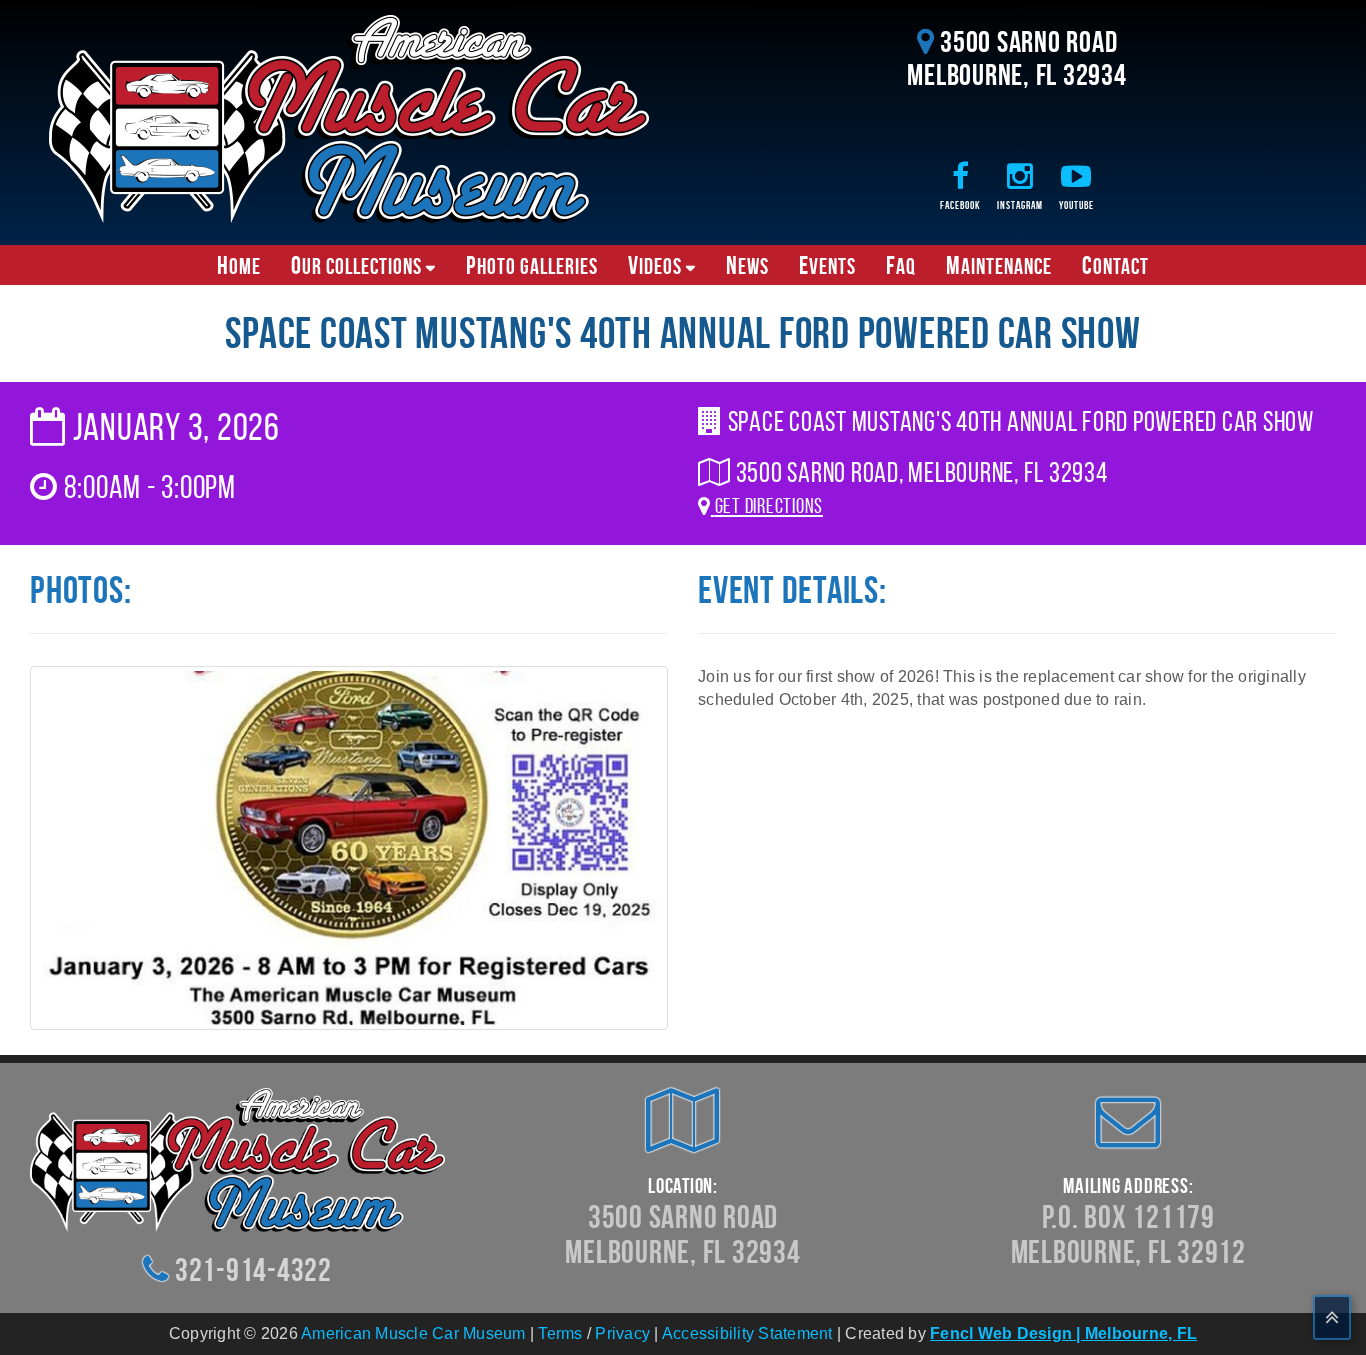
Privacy (622, 1333)
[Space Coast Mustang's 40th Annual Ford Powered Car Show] (349, 846)
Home (239, 265)
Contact (1115, 265)
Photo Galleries (532, 265)
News (747, 265)
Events (827, 265)
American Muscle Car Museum (413, 1333)
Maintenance (999, 265)
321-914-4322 (253, 1269)
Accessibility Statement (747, 1333)
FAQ (901, 265)
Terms (560, 1333)
